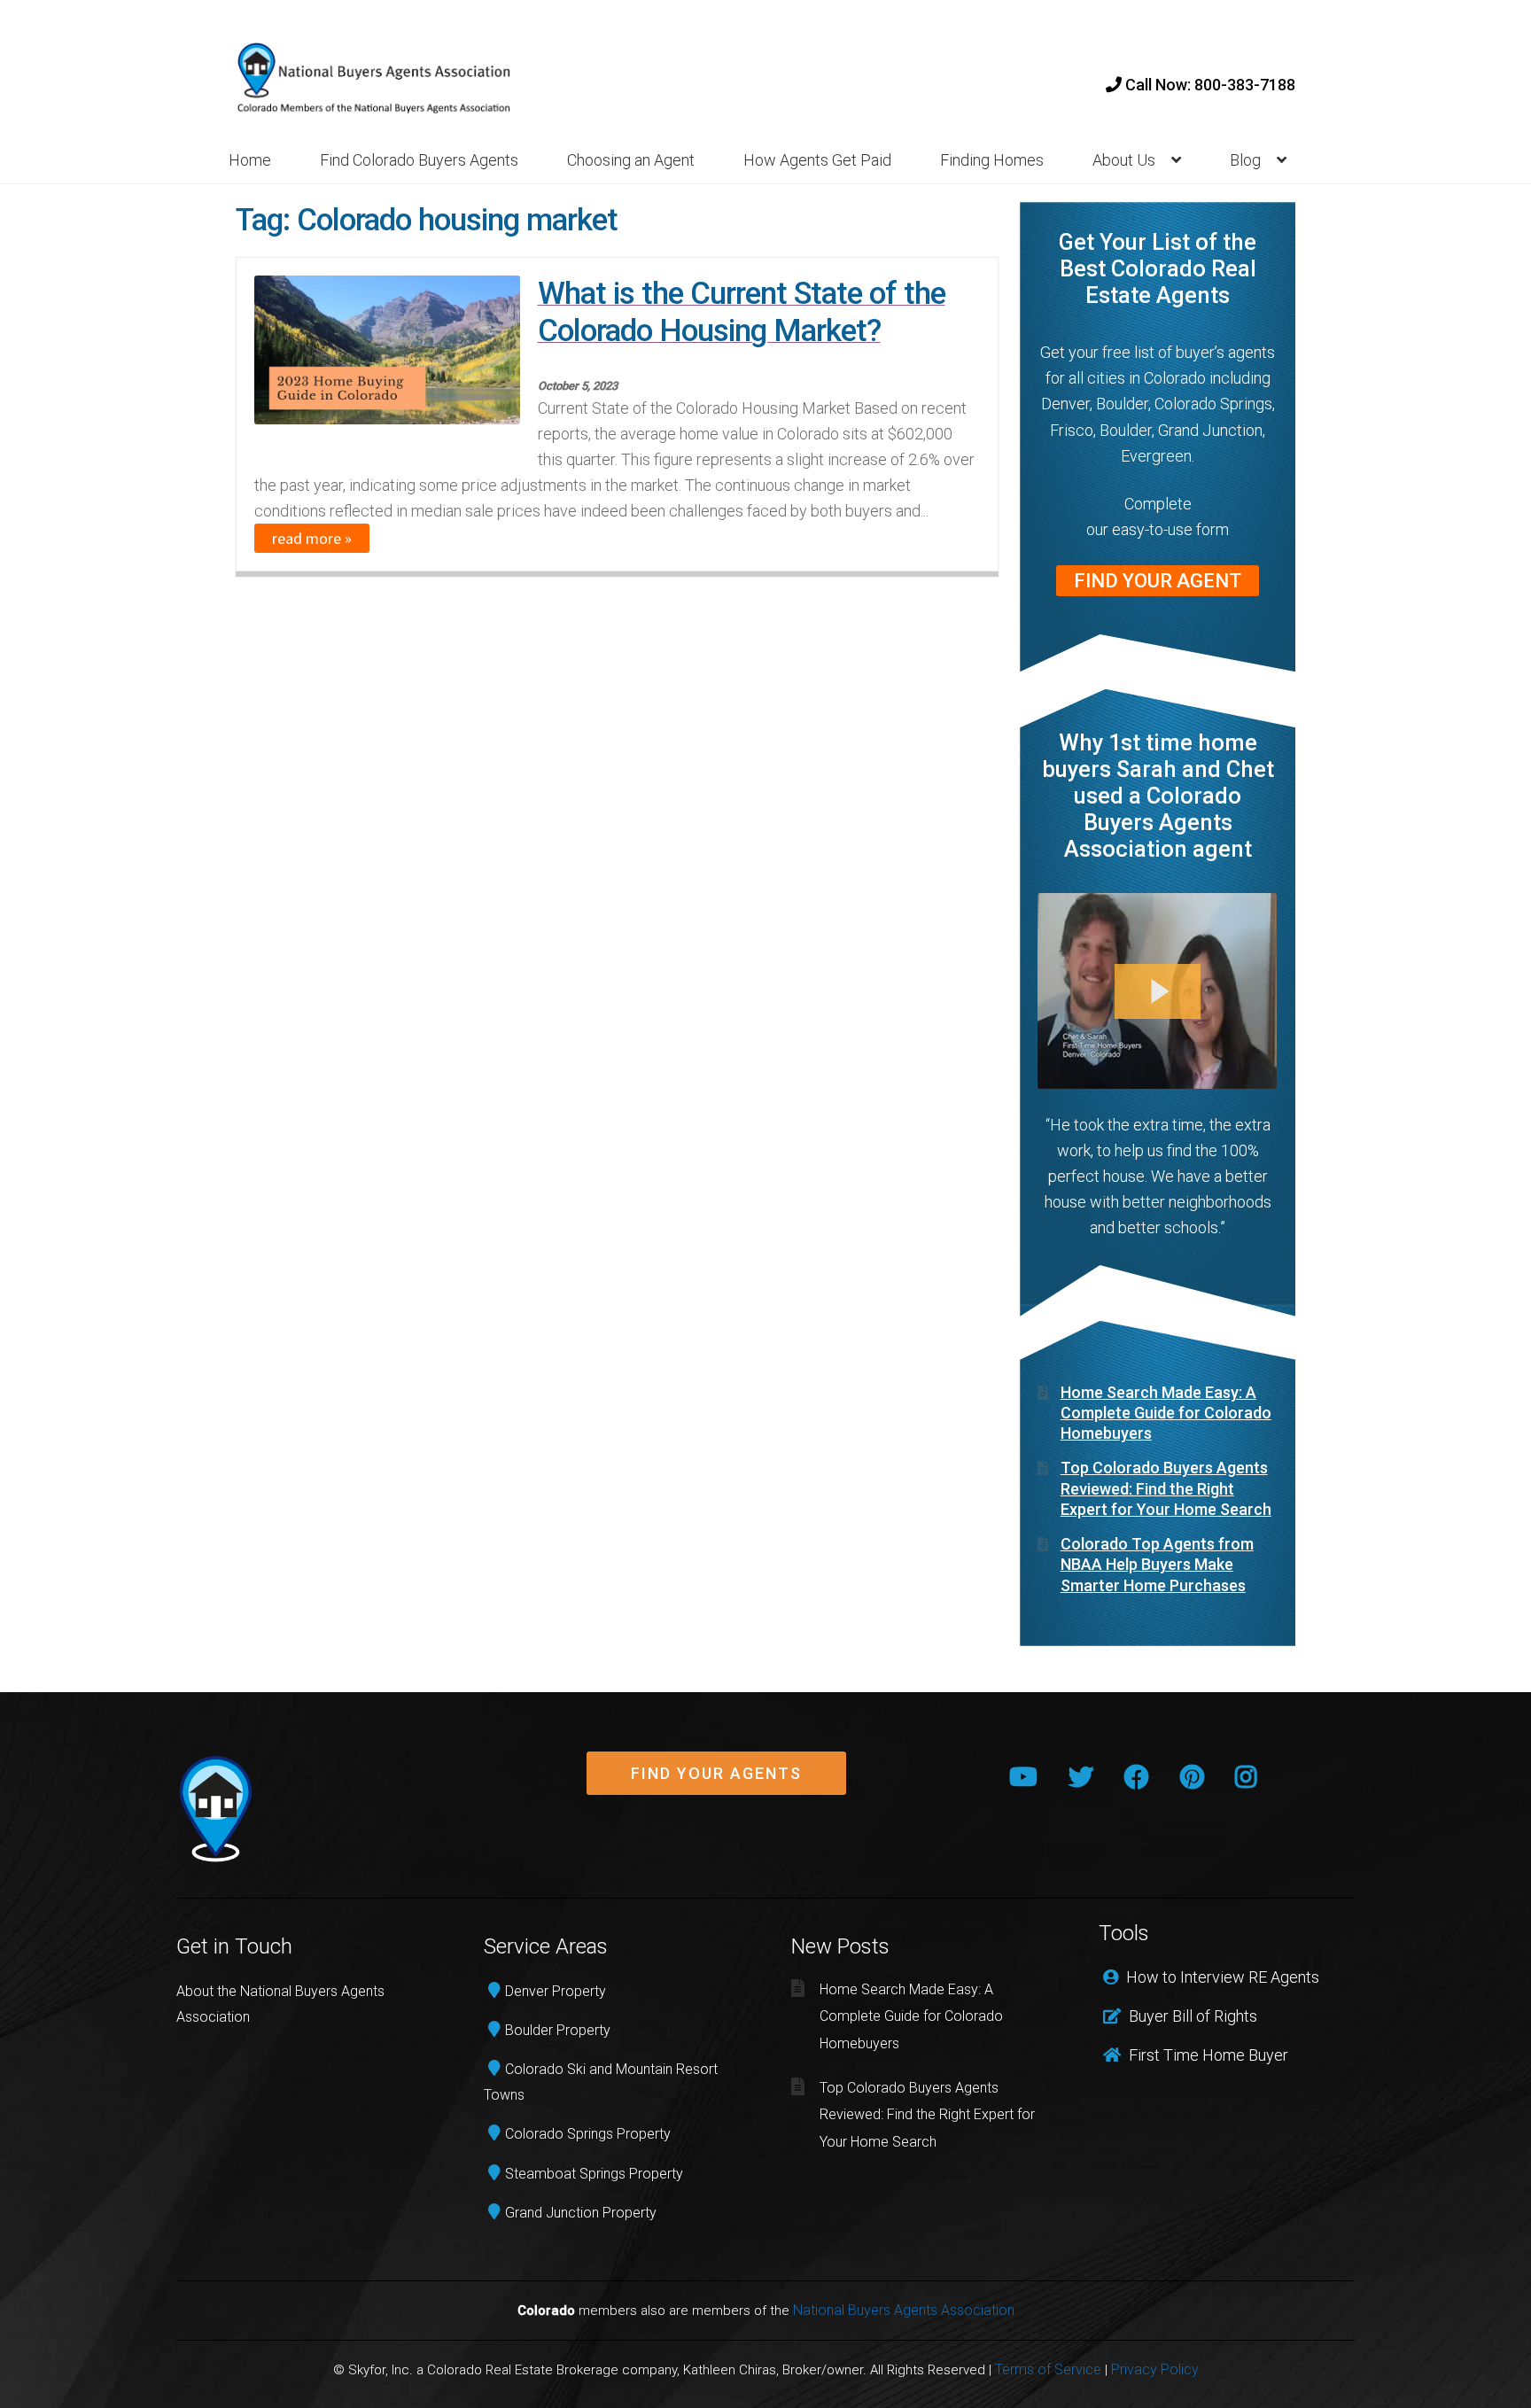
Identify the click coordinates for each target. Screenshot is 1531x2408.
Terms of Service (1048, 2369)
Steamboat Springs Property (594, 2174)
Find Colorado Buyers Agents (419, 160)
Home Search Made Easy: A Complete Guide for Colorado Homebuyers (1166, 1413)
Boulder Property (558, 2030)
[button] (716, 1774)
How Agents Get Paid (817, 160)
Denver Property (556, 1991)
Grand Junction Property (581, 2213)
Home (250, 160)
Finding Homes (992, 160)
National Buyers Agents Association (904, 2310)
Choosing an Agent (631, 160)
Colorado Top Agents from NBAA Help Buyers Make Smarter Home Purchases (1157, 1565)
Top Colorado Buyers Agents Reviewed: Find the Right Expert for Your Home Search (1166, 1488)
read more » (312, 538)
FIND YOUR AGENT (1158, 581)
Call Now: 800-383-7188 (1208, 85)
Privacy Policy (1155, 2369)
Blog (1245, 160)
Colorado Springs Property (588, 2134)
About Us (1124, 160)
